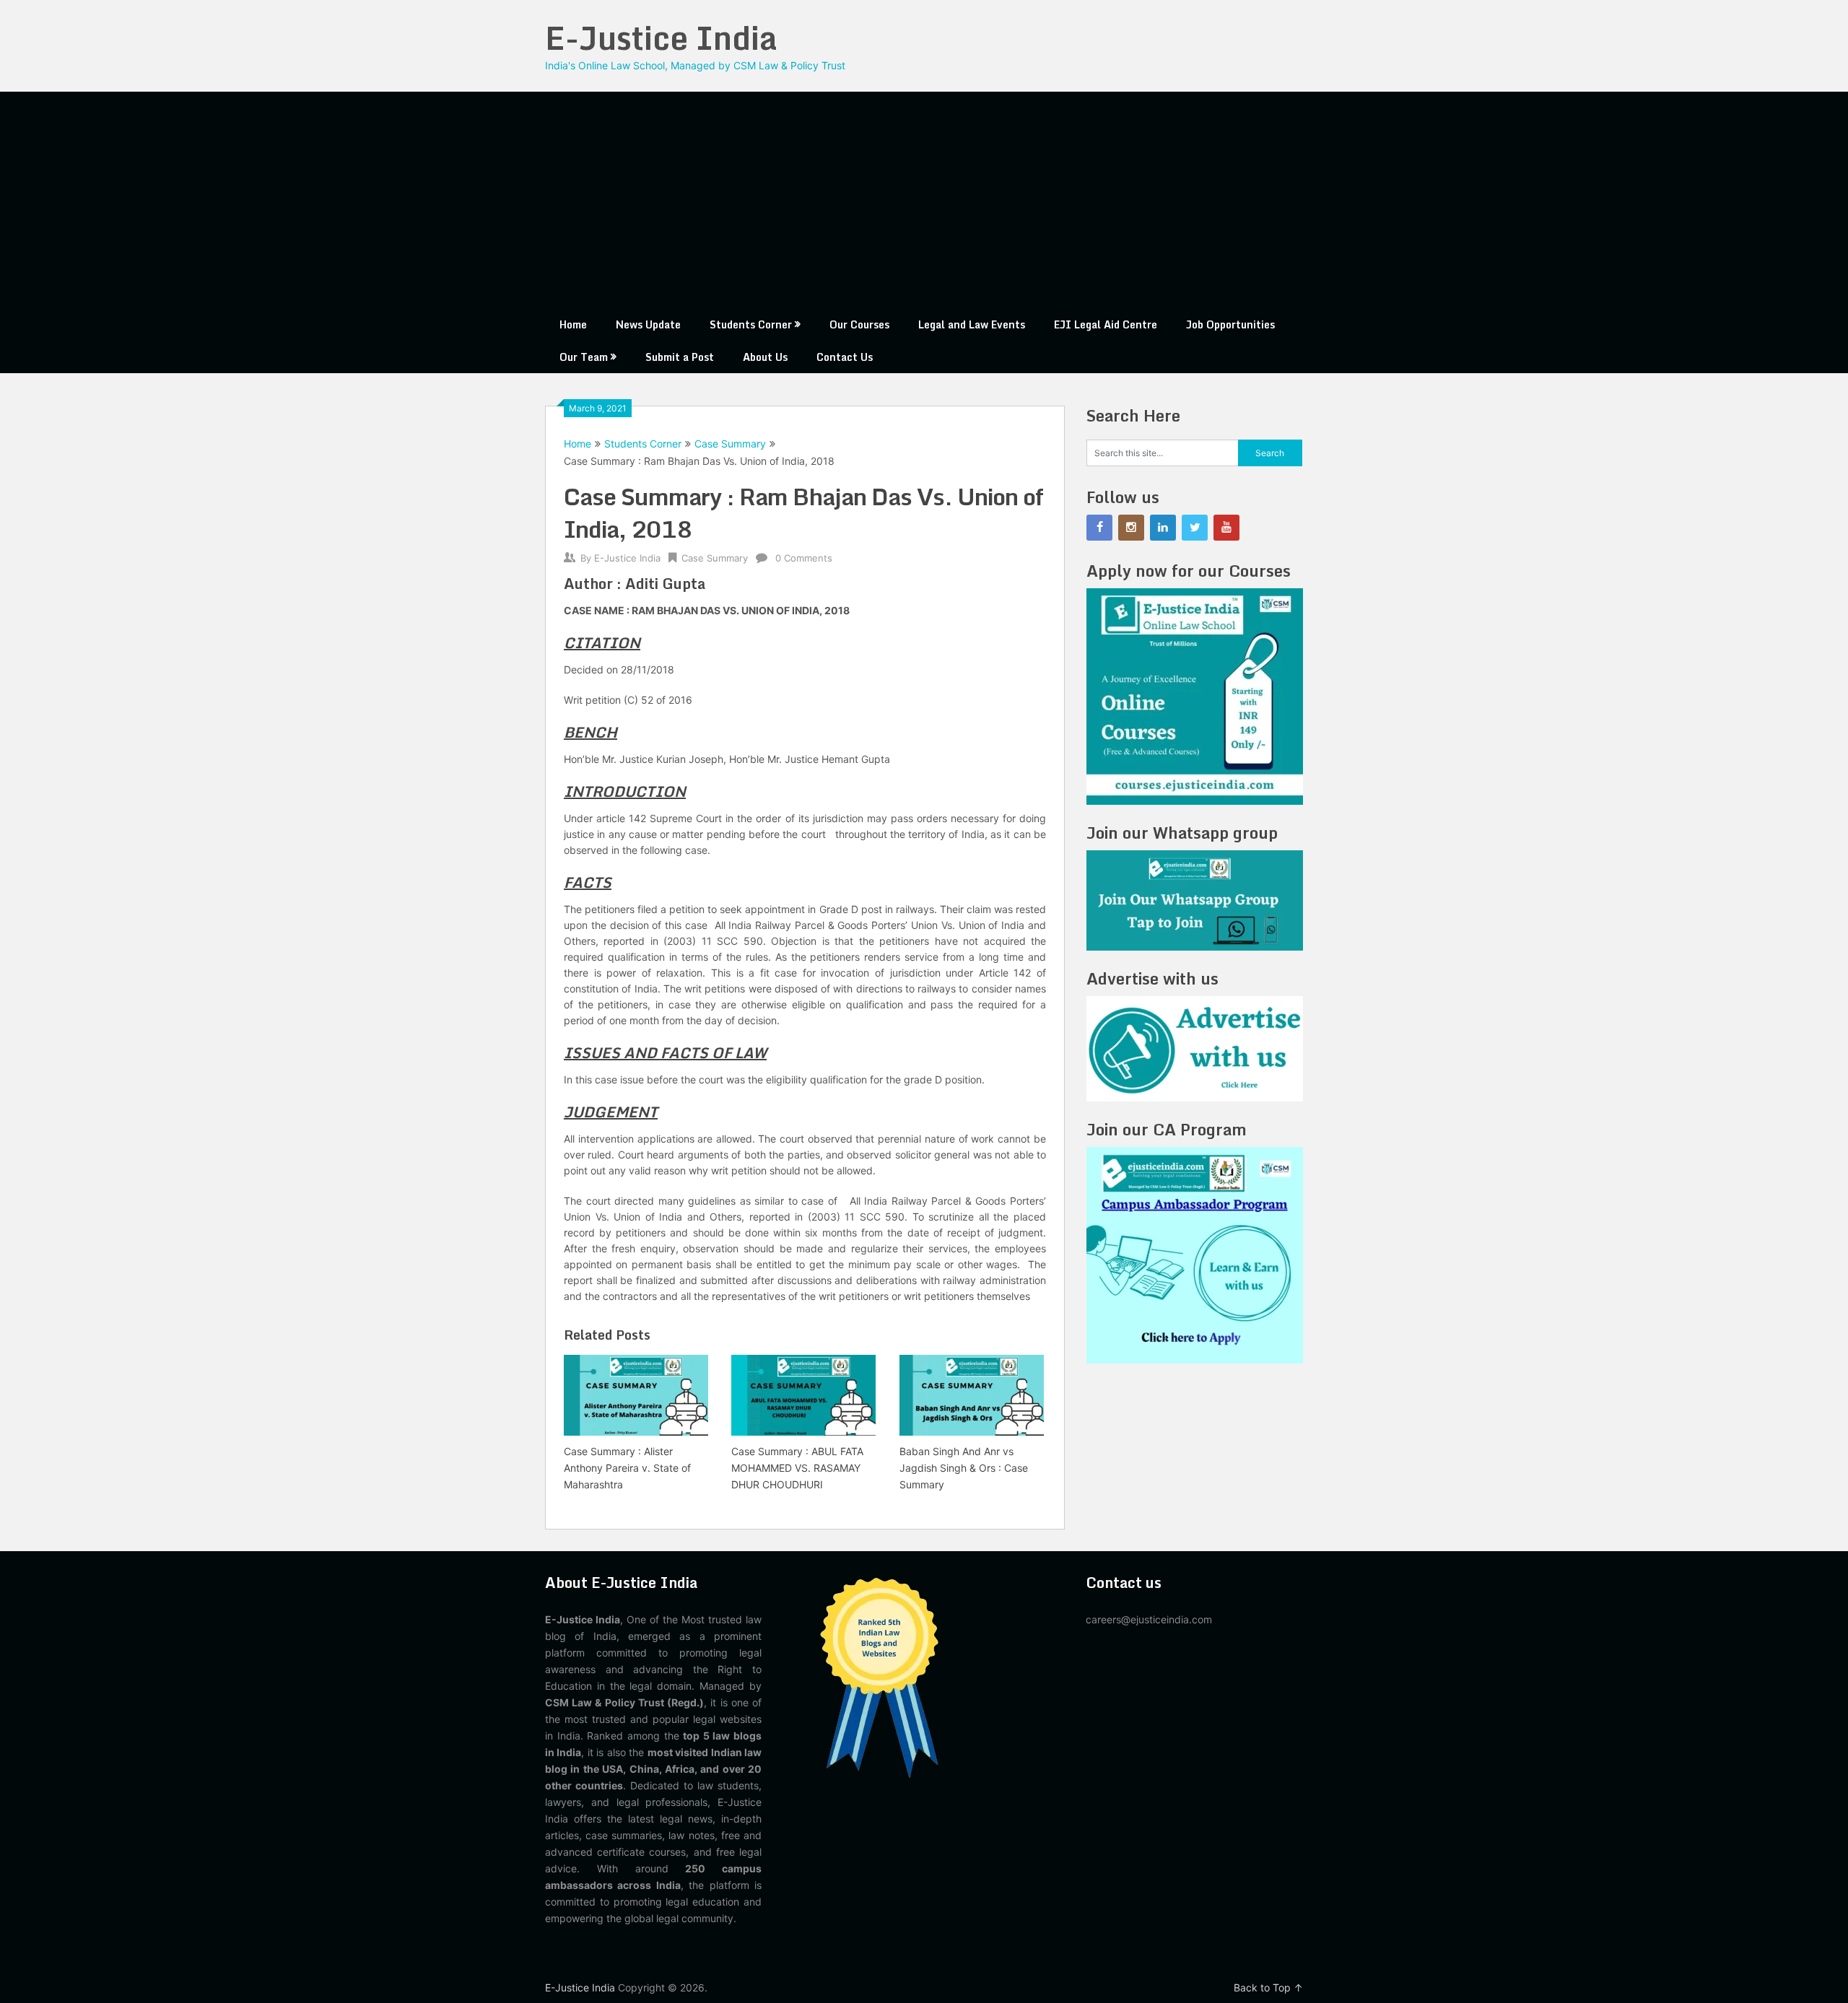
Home (573, 324)
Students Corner (751, 324)
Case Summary (730, 444)
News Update (648, 324)
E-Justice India (661, 38)
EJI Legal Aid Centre (1106, 324)
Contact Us (845, 357)
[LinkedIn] (1163, 528)
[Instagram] (1131, 528)
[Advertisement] (924, 200)
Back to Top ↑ (1268, 1987)
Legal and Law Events (972, 324)
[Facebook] (1099, 528)
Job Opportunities (1230, 324)
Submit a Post (680, 357)
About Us (765, 357)
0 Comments (804, 558)
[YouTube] (1226, 528)
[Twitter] (1195, 528)
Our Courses (859, 324)
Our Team (584, 357)
